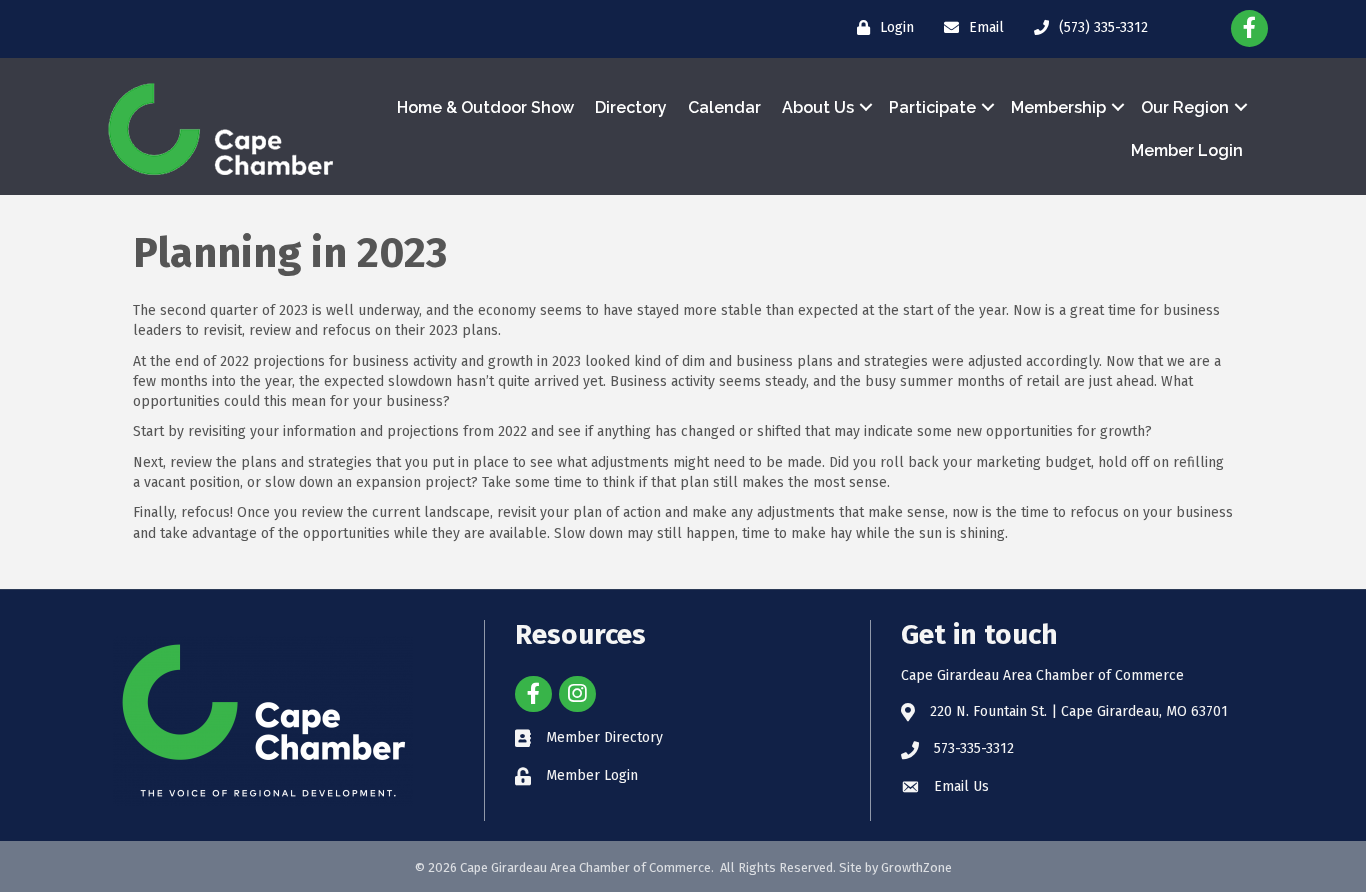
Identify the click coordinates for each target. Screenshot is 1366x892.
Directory (631, 107)
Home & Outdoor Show (485, 107)
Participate (932, 107)
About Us (818, 107)
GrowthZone (916, 867)
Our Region (1185, 107)
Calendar (724, 107)
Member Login (1187, 150)
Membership (1058, 107)
